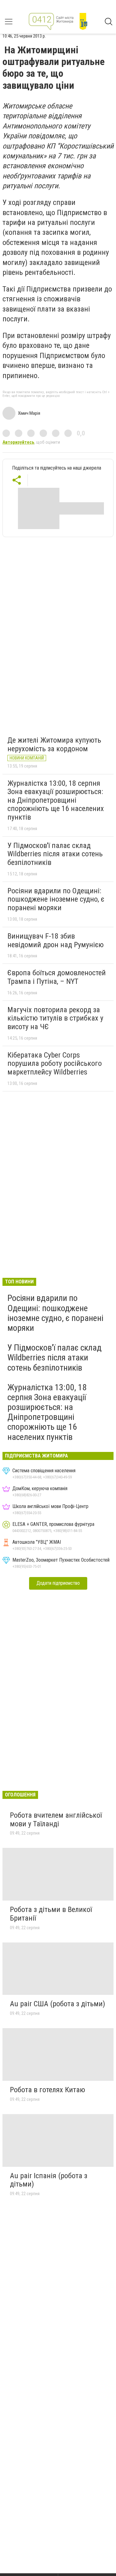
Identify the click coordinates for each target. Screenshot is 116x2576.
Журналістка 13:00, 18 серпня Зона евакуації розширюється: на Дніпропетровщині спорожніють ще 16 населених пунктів (56, 800)
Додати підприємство (58, 1583)
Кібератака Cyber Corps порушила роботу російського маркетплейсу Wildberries (55, 1064)
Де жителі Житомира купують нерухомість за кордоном (54, 744)
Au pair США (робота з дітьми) (58, 2004)
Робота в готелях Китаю (47, 2090)
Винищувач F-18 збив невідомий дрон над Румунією (56, 940)
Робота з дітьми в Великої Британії (51, 1914)
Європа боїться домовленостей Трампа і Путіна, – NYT (57, 977)
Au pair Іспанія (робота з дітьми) (49, 2180)
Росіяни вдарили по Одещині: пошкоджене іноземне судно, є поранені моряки (56, 899)
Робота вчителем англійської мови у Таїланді (56, 1820)
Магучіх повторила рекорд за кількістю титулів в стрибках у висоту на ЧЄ (55, 1018)
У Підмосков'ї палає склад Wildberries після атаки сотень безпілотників (55, 854)
